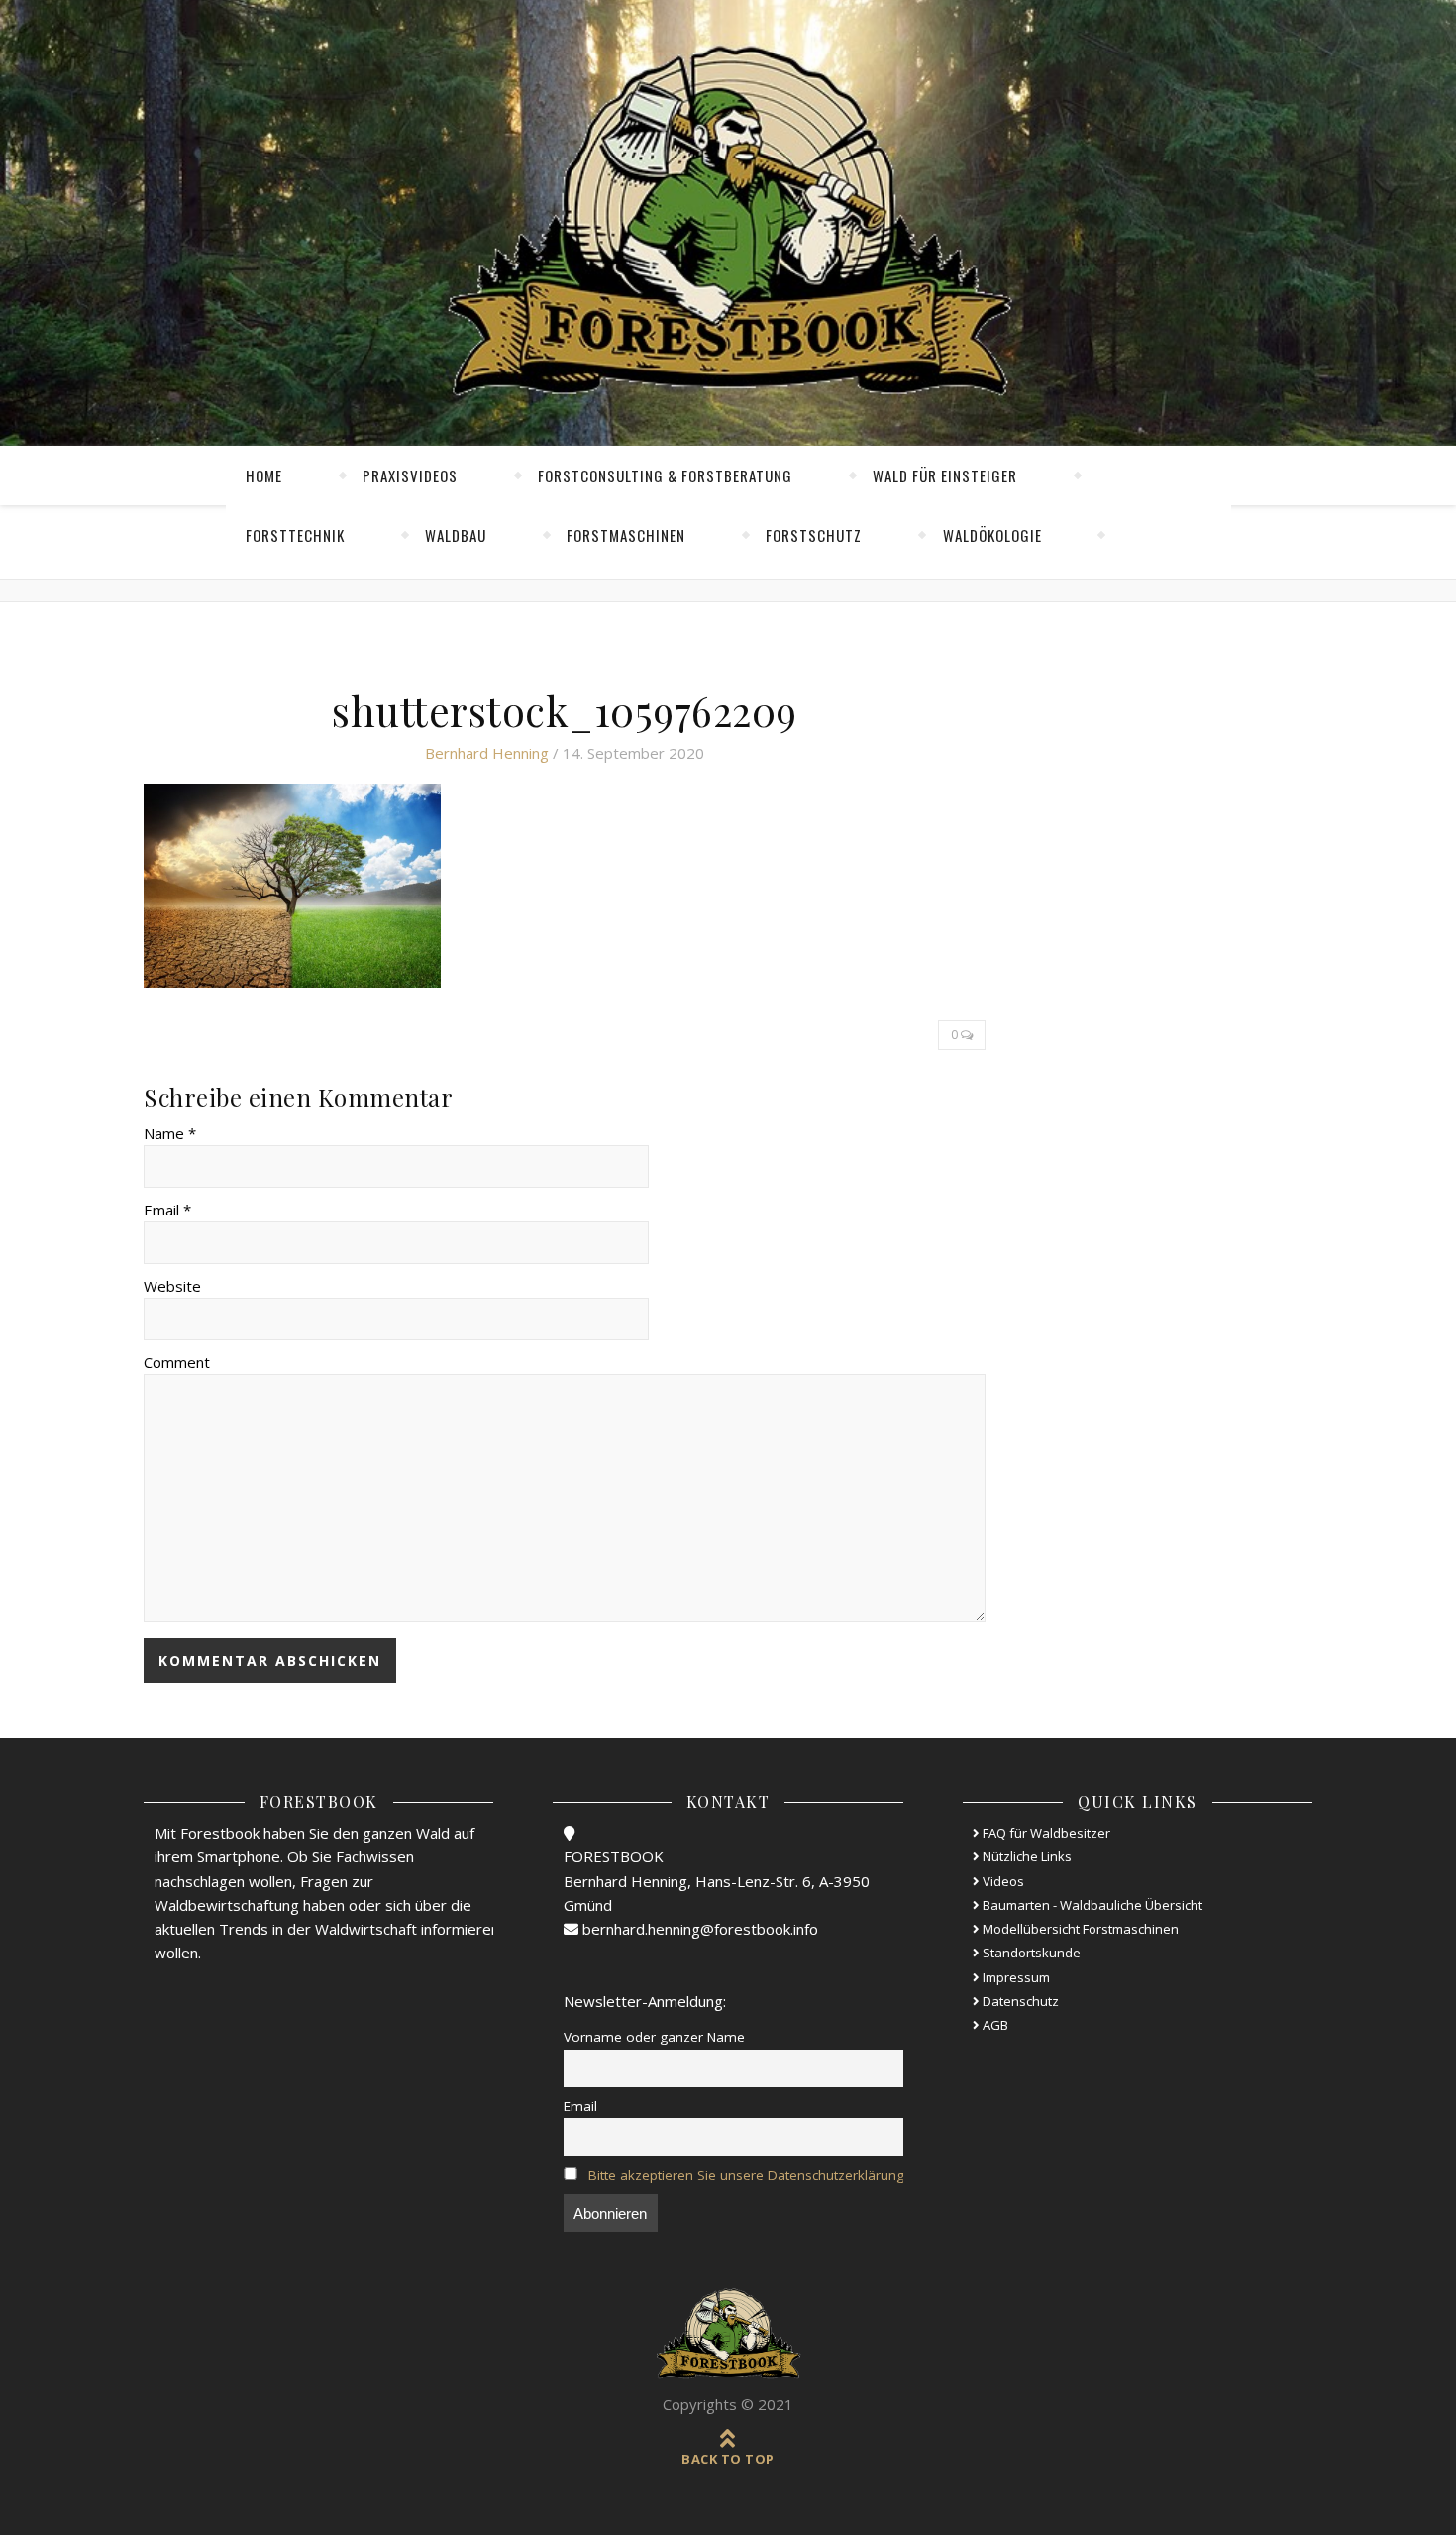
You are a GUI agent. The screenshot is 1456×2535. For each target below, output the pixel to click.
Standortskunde (1030, 1953)
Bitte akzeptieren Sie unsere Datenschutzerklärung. (748, 2175)
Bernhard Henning (487, 753)
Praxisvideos (410, 475)
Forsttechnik (295, 535)
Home (264, 475)
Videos (1002, 1881)
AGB (994, 2025)
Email (580, 2106)
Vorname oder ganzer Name (654, 2037)
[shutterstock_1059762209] (565, 886)
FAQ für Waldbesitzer (1045, 1833)
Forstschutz (814, 535)
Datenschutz (1019, 2001)
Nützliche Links (1026, 1856)
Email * (167, 1210)
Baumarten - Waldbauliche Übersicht (1091, 1905)
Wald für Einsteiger (945, 475)
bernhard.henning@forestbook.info (698, 1929)
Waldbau (456, 535)
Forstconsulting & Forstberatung (665, 475)
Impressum (1015, 1977)
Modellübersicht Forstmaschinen (1079, 1929)
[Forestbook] (728, 2334)
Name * (170, 1133)
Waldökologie (992, 535)
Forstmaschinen (626, 535)
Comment (177, 1362)
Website (172, 1286)
